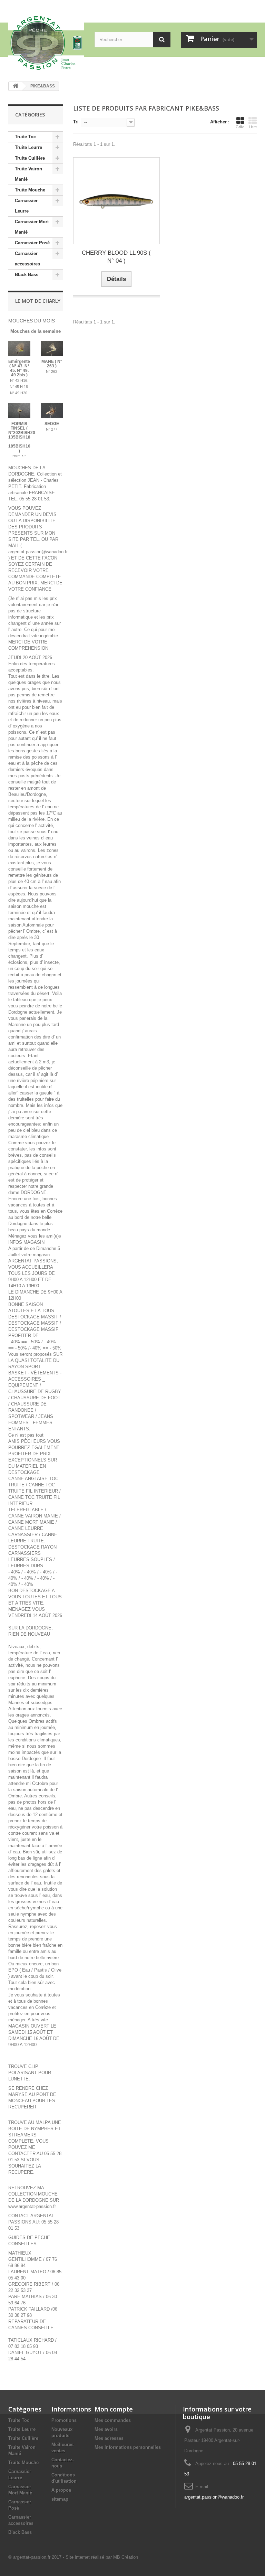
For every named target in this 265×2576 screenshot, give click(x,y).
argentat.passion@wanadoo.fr (214, 2497)
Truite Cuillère (30, 158)
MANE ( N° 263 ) (52, 364)
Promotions (64, 2420)
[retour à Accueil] (16, 86)
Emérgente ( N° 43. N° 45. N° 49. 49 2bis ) (19, 368)
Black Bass (27, 275)
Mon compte (114, 2409)
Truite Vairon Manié (28, 174)
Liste (253, 127)
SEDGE (52, 424)
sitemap (60, 2499)
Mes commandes (113, 2420)
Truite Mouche (30, 190)
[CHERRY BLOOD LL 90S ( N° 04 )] (116, 201)
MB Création (126, 2557)
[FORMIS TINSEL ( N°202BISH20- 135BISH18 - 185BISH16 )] (19, 411)
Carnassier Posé (32, 243)
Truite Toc (25, 137)
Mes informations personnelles (128, 2447)
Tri (76, 122)
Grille (240, 127)
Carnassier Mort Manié (32, 227)
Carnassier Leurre (26, 206)
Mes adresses (109, 2438)
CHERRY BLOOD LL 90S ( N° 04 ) (116, 257)
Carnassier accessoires (27, 259)
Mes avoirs (106, 2429)
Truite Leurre (28, 147)
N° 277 (52, 429)
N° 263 (52, 372)
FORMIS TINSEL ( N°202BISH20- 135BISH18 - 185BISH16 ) (22, 437)
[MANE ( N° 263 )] (52, 348)
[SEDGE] (52, 411)
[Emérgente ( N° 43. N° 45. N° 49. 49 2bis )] (19, 348)
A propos (61, 2490)
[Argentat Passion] (46, 43)
